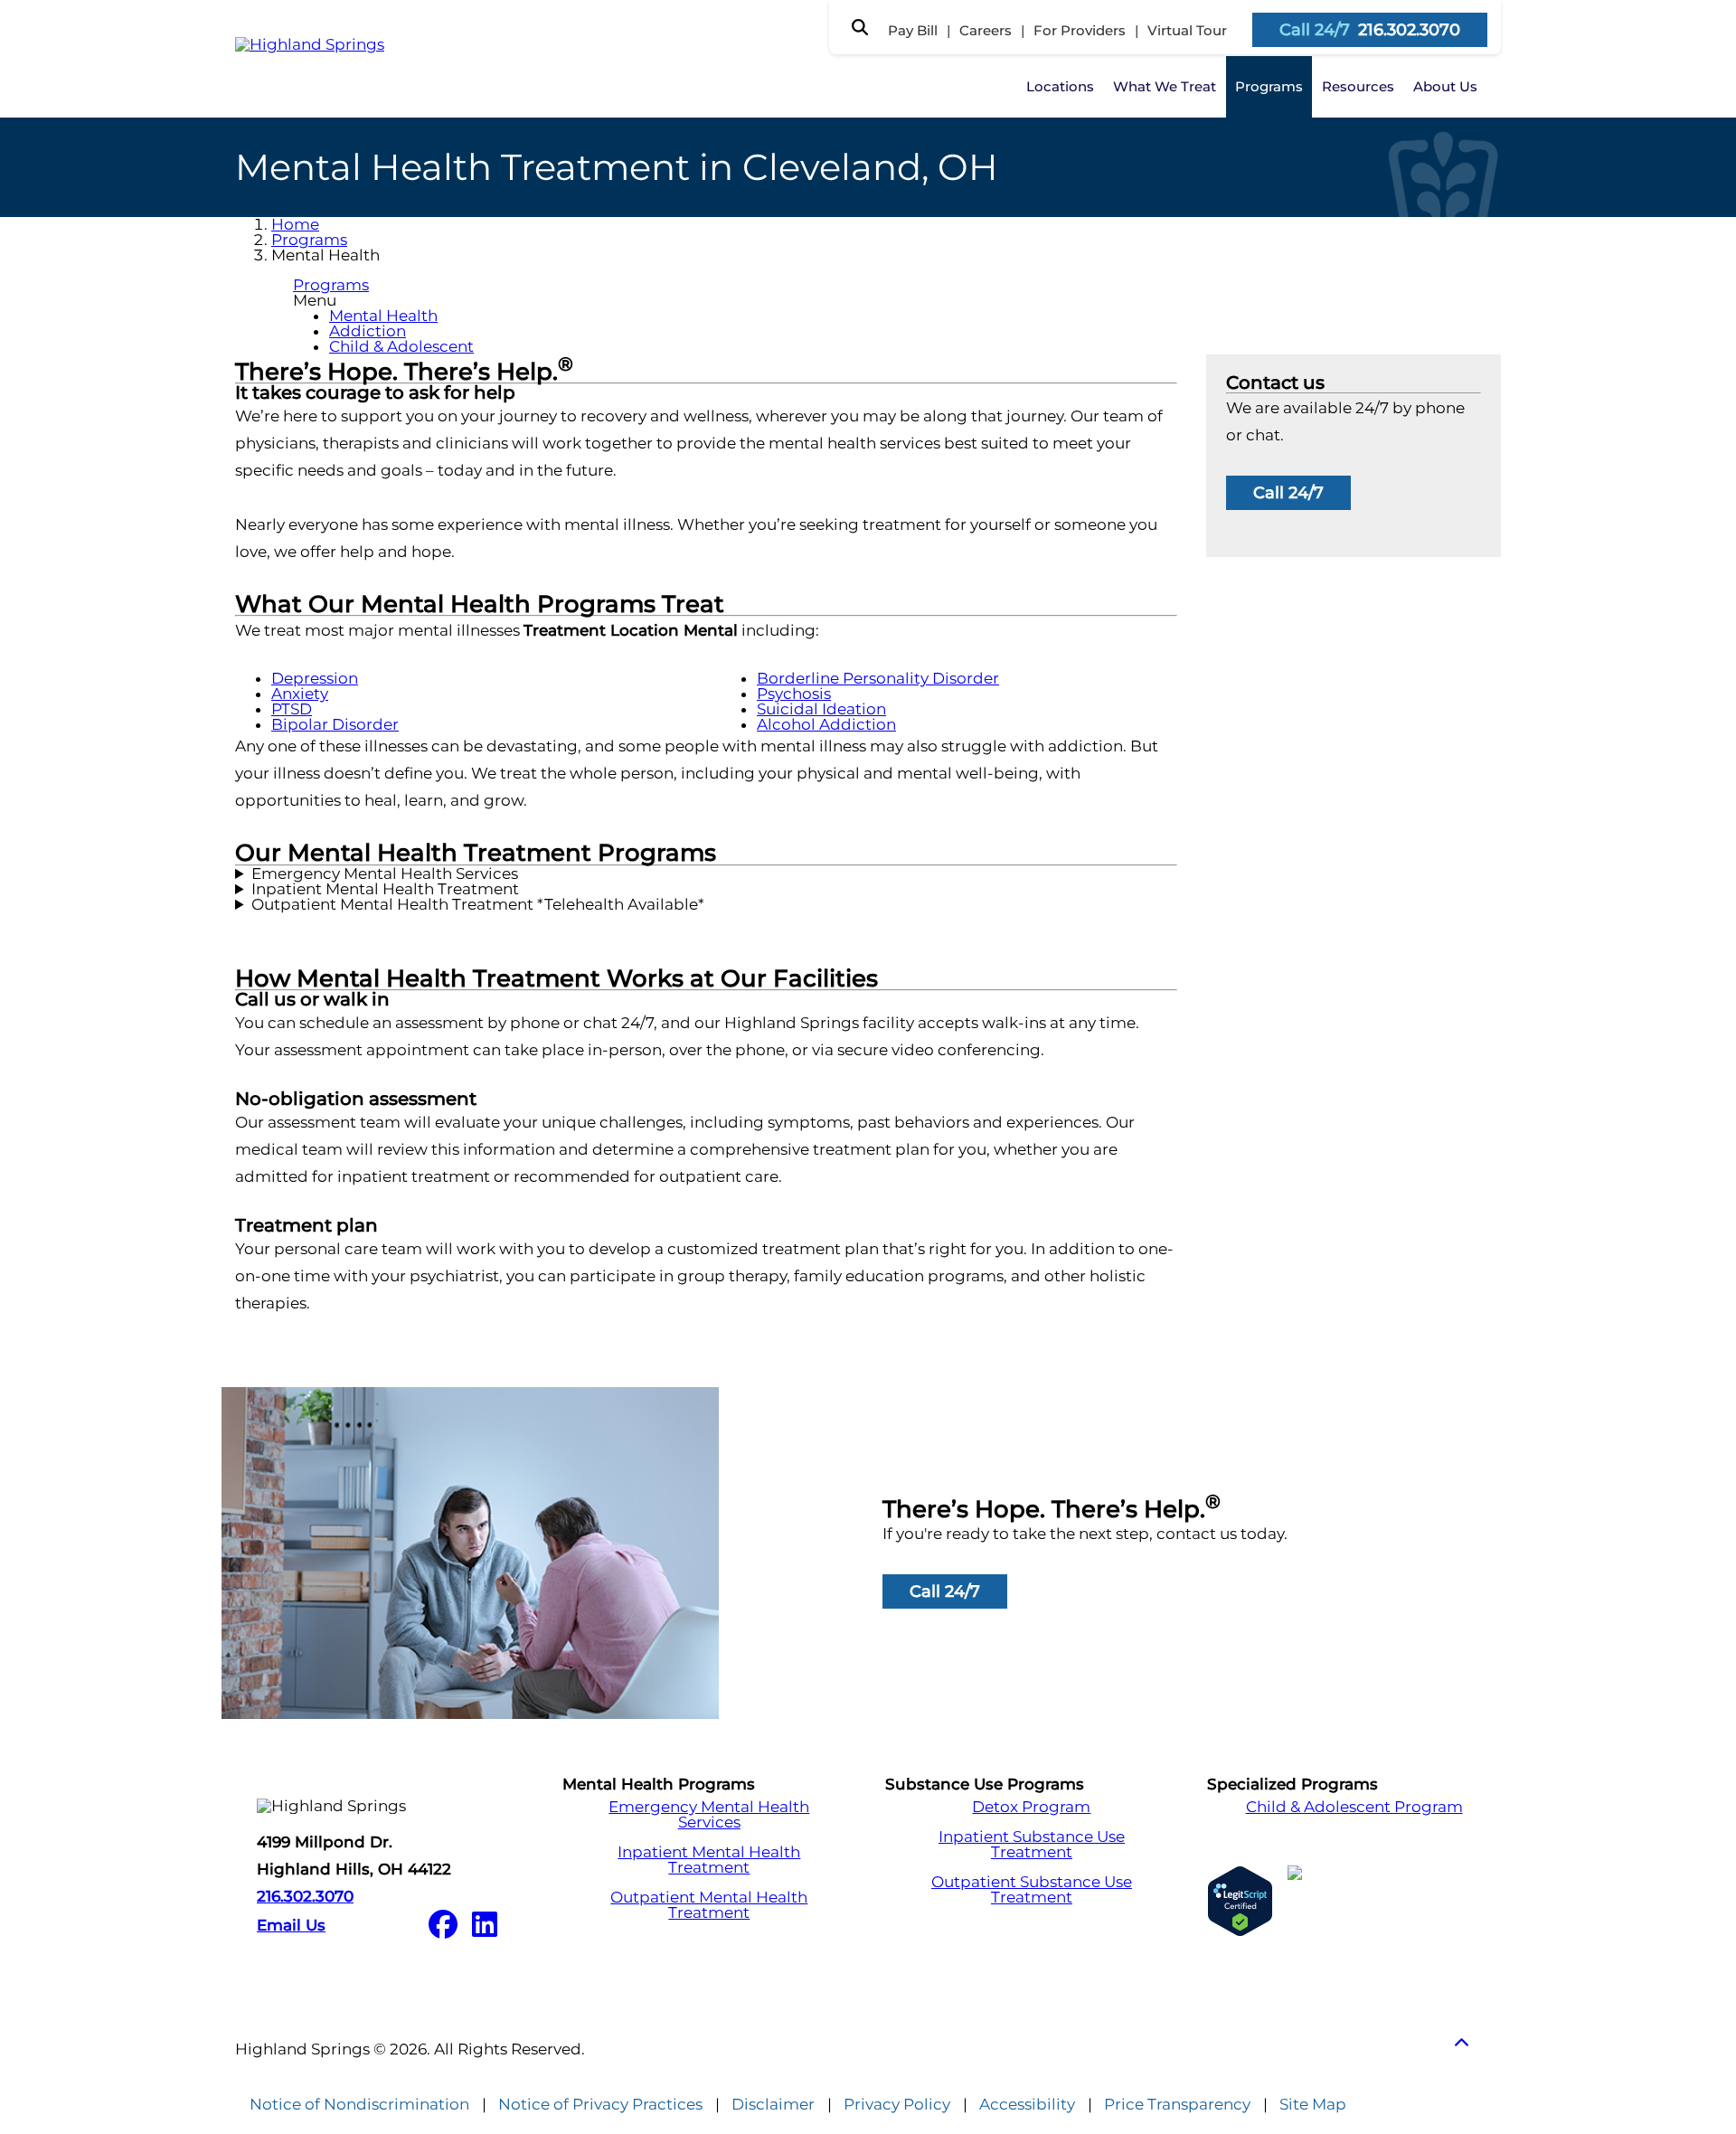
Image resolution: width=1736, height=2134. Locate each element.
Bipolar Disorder (335, 724)
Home (295, 224)
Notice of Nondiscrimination (359, 2105)
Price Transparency (1177, 2105)
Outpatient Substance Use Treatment (1032, 1890)
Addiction (368, 331)
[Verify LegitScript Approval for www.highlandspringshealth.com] (1240, 1901)
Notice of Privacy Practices (600, 2105)
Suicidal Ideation (821, 709)
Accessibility (1027, 2105)
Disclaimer (773, 2105)
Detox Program (1031, 1807)
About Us (1445, 86)
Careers (986, 30)
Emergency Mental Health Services (385, 874)
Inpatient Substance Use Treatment (1032, 1845)
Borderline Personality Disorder (878, 678)
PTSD (292, 709)
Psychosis (794, 694)
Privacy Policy (897, 2105)
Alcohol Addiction (826, 724)
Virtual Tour (1187, 30)
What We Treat (1165, 86)
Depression (315, 678)
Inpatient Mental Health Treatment (385, 889)
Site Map (1313, 2105)
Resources (1358, 86)
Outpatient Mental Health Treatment (709, 1905)
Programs (1269, 86)
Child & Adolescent (401, 346)
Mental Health (383, 316)
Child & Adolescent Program (1354, 1807)
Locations (1060, 86)
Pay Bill (913, 30)
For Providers (1080, 30)
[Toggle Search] (860, 27)
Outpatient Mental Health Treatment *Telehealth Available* (478, 905)
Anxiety (300, 694)
